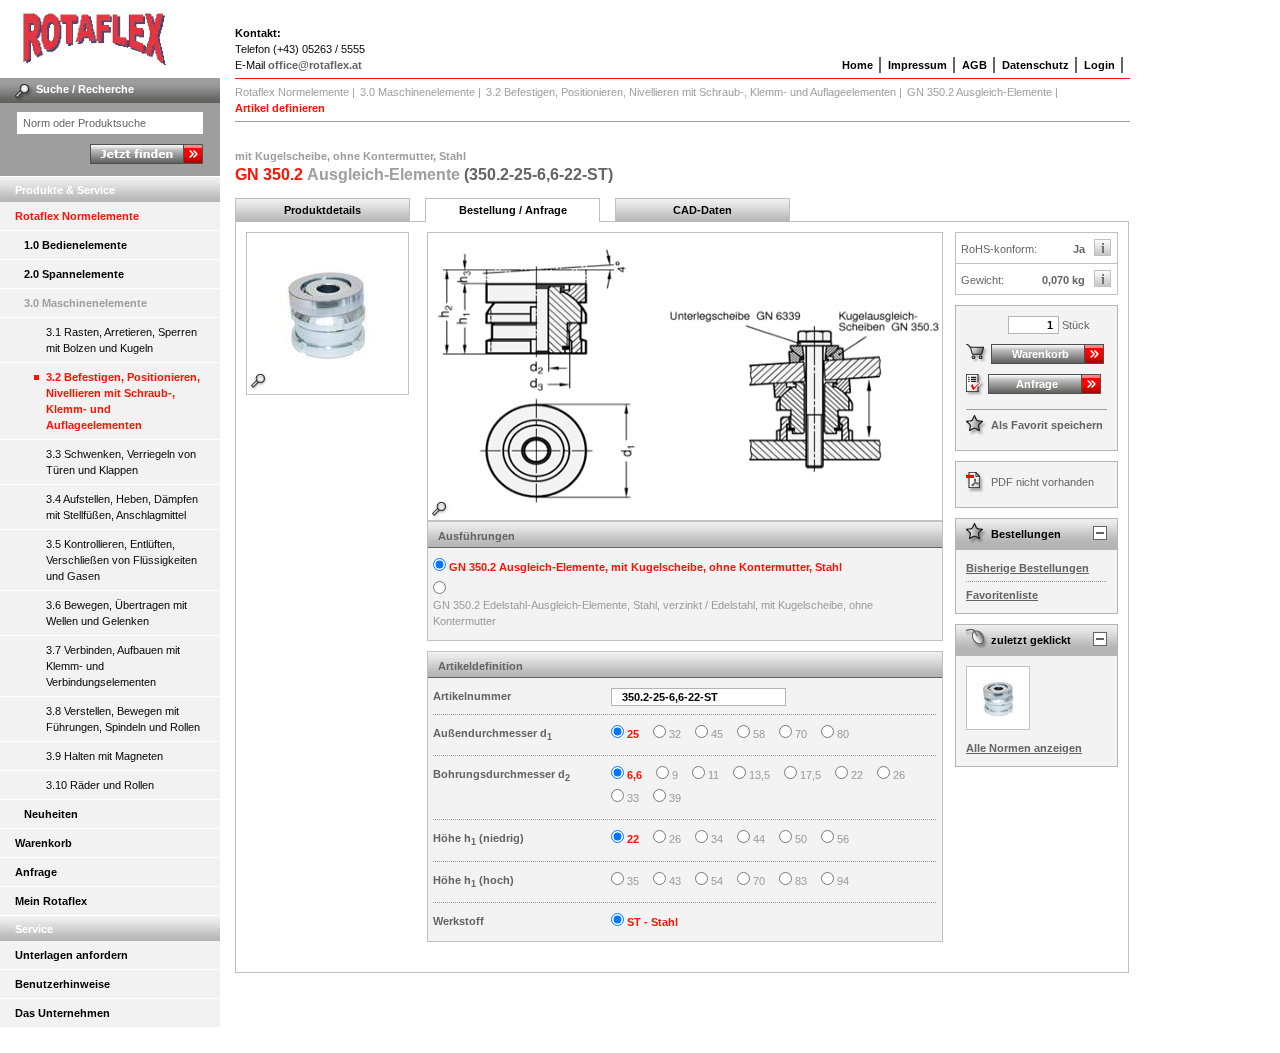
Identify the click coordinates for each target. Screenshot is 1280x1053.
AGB (974, 65)
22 (857, 775)
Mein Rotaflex (51, 901)
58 (759, 734)
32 (675, 734)
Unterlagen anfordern (71, 955)
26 (899, 775)
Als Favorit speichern (1047, 425)
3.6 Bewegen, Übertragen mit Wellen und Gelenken (116, 613)
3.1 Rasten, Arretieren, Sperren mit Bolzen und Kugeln (121, 340)
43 (675, 881)
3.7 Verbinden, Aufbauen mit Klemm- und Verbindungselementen (113, 666)
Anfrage (36, 872)
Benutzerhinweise (62, 984)
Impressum (917, 65)
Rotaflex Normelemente (77, 216)
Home (857, 65)
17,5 (810, 775)
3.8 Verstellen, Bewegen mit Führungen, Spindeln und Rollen (123, 719)
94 (843, 881)
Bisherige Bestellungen (1027, 568)
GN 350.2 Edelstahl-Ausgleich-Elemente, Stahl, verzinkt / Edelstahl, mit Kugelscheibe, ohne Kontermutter (653, 613)
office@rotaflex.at (315, 65)
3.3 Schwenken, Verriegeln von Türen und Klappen (121, 462)
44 (759, 839)
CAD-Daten (702, 210)
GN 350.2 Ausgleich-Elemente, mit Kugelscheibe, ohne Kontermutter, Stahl (645, 567)
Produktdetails (322, 210)
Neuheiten (51, 814)
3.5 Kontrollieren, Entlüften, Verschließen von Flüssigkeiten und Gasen (121, 560)
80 (843, 734)
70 (801, 734)
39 (675, 798)
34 (717, 839)
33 (633, 798)
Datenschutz (1035, 65)
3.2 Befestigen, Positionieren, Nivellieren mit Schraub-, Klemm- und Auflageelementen (123, 401)
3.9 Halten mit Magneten (104, 756)
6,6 (634, 775)
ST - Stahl (652, 922)
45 (717, 734)
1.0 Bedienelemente (75, 245)
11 (713, 775)
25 (633, 734)
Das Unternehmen (62, 1013)
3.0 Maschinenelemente (85, 303)
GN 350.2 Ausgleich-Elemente (979, 92)
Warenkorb (43, 843)
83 (801, 881)
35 (633, 881)
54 (717, 881)
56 (843, 839)
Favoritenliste (1002, 595)
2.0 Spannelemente (74, 274)
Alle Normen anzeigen (1024, 748)
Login (1099, 65)
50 (801, 839)
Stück (1076, 325)
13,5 (759, 775)
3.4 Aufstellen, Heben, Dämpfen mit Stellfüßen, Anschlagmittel (122, 507)
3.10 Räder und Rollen (100, 785)
